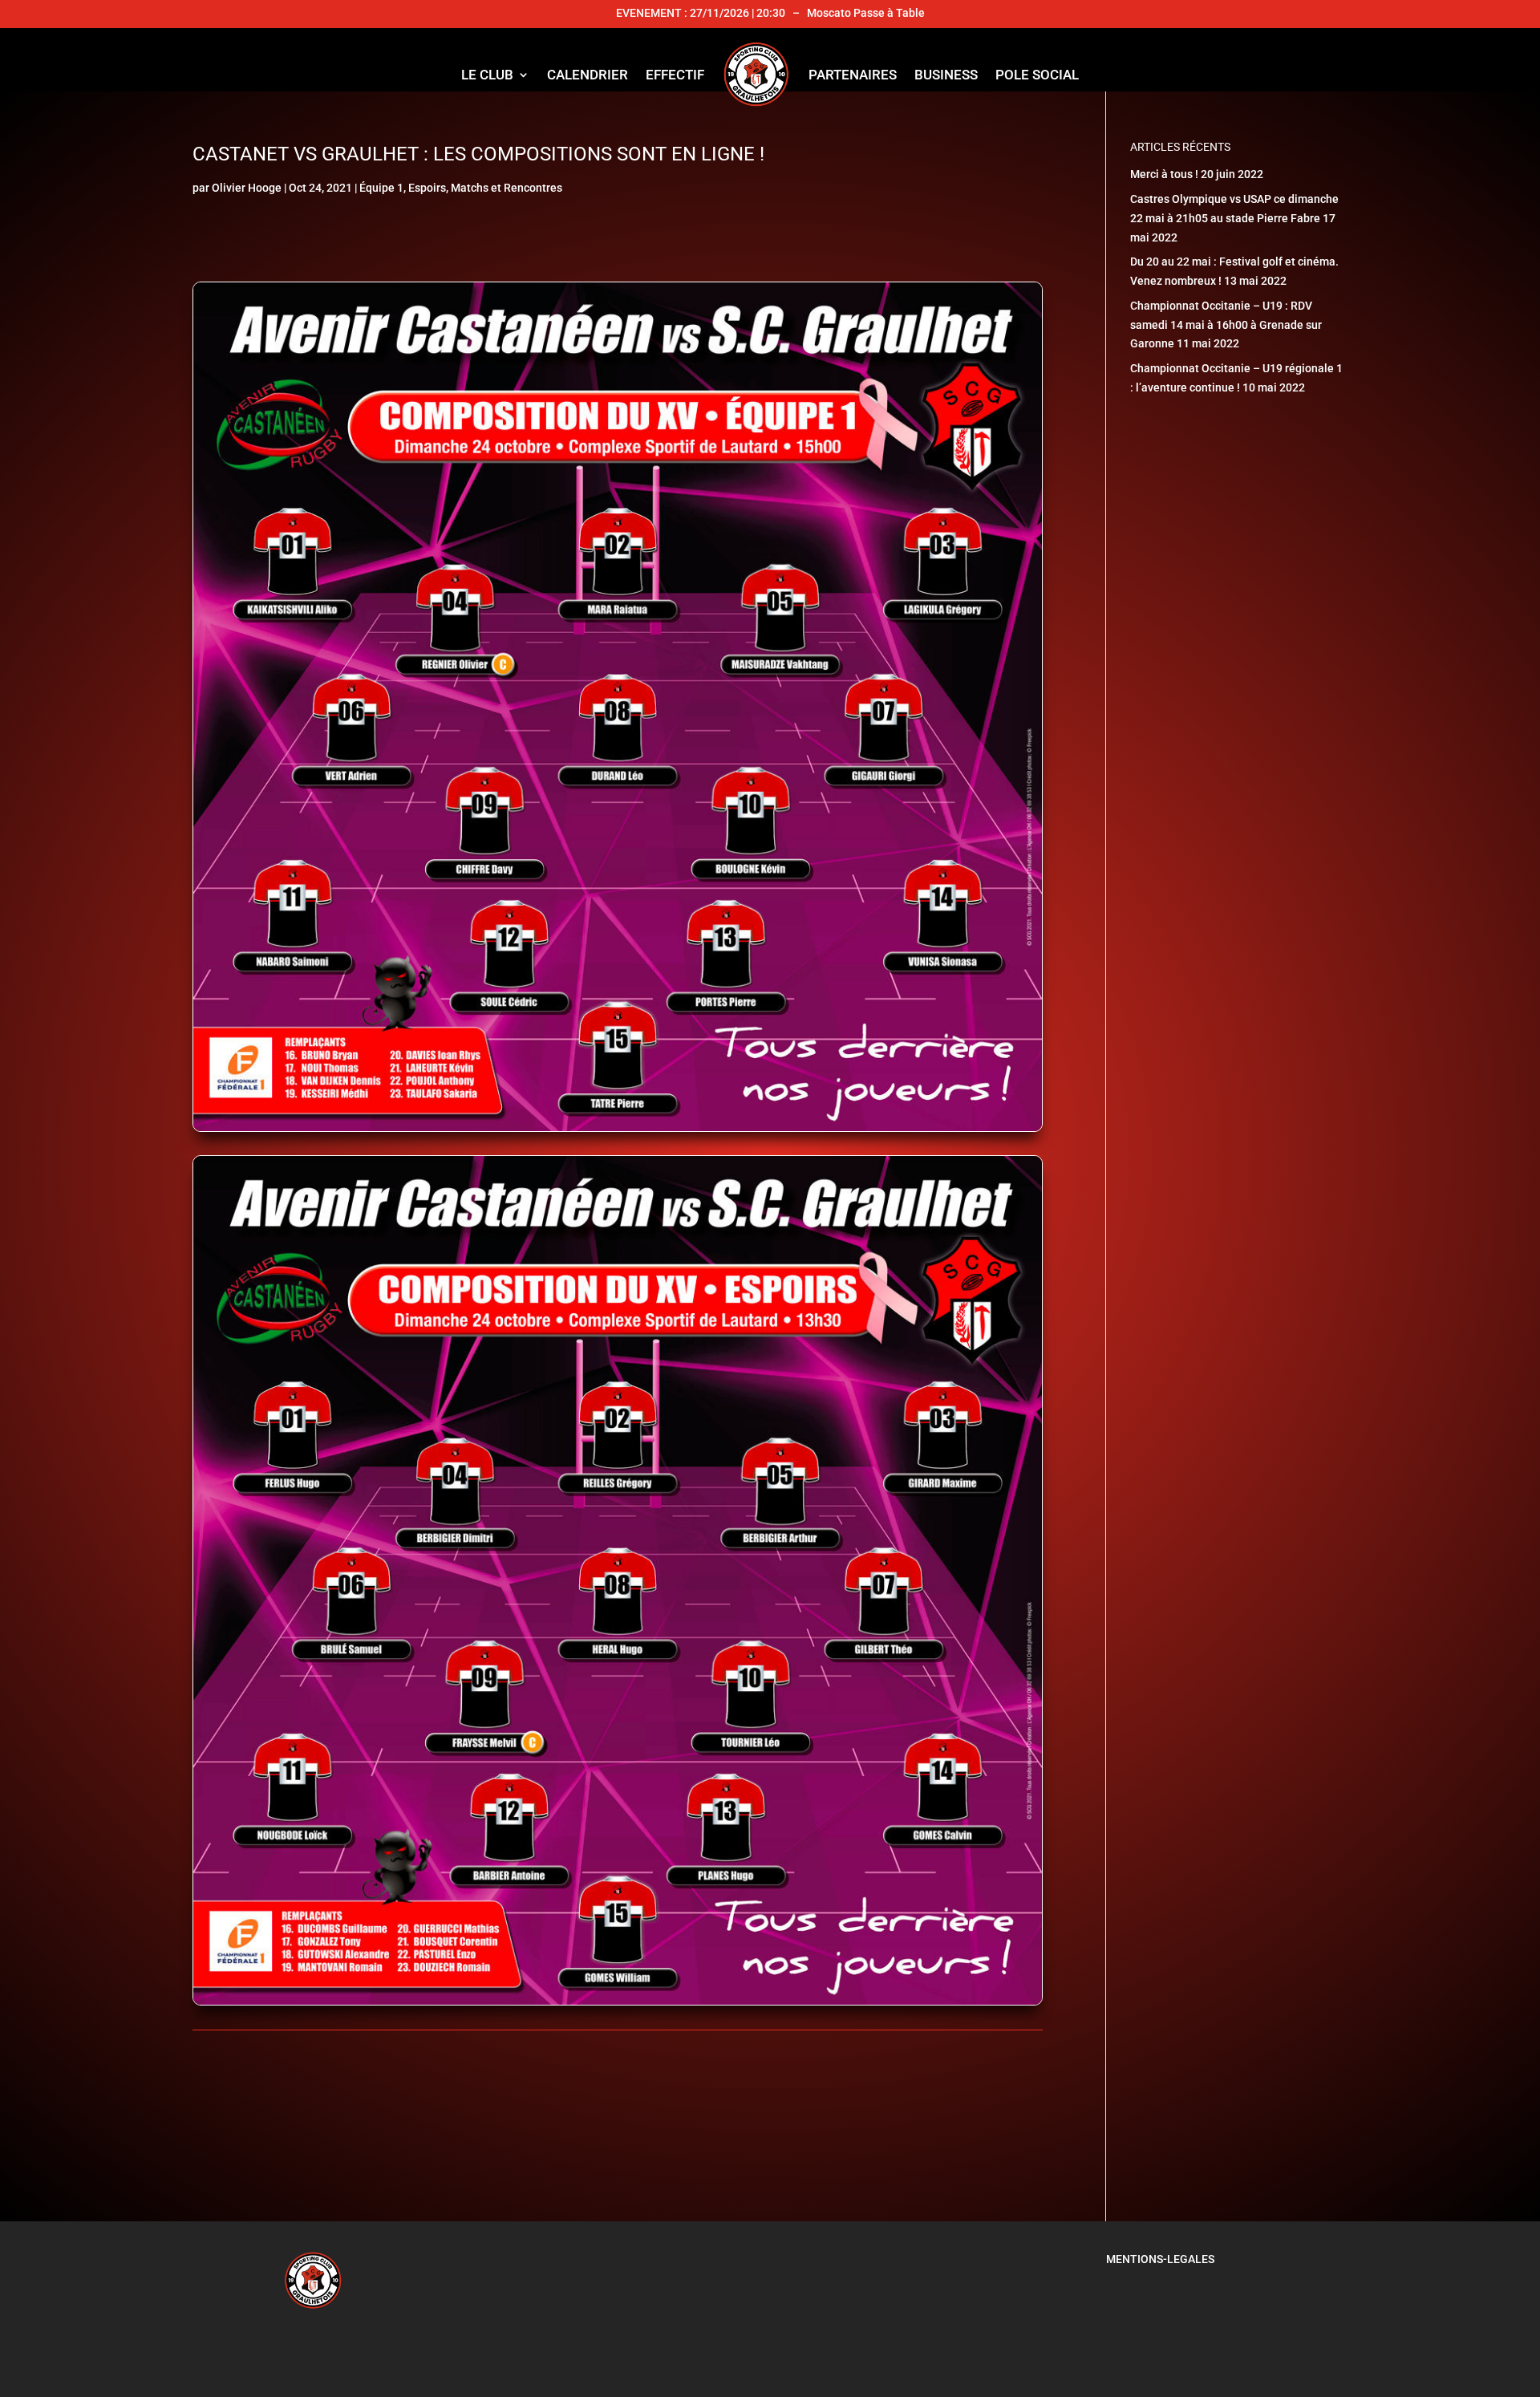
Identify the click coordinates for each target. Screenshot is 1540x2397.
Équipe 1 (381, 188)
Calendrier (588, 75)
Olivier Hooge (247, 188)
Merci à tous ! (1164, 174)
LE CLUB (487, 75)
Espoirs (427, 188)
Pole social (1037, 75)
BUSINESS (946, 75)
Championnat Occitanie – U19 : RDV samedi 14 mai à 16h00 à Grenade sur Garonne (1226, 325)
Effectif (675, 75)
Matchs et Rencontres (507, 188)
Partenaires (853, 75)
